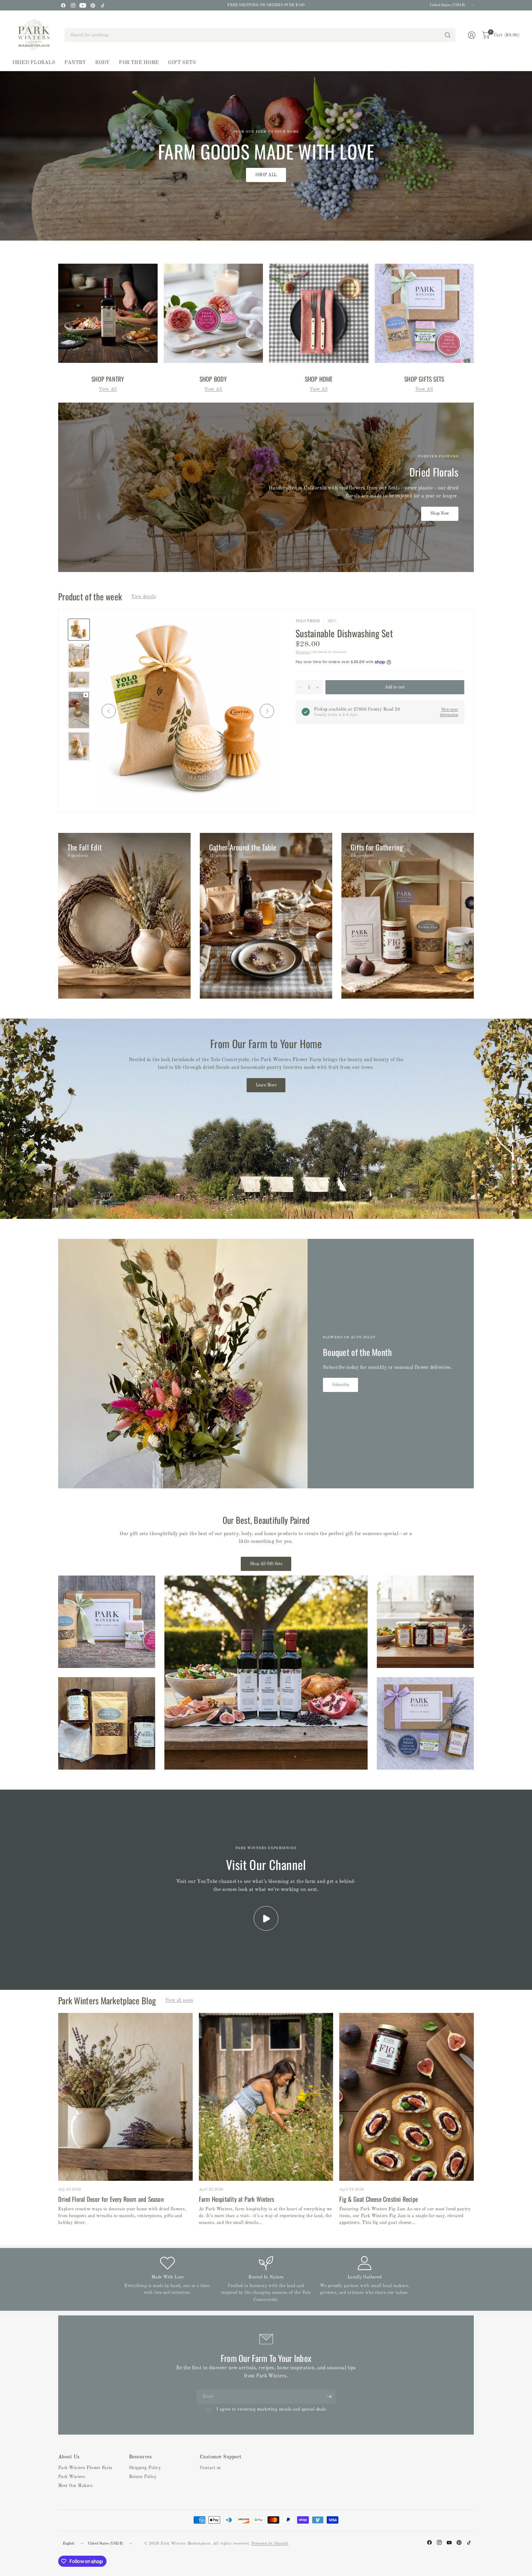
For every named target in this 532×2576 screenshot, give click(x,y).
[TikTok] (103, 5)
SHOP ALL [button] (266, 175)
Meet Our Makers (75, 2486)
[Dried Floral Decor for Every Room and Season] (125, 2097)
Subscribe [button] (341, 1385)
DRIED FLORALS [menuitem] (34, 63)
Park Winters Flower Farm (85, 2468)
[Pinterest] (93, 5)
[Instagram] (73, 5)
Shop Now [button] (440, 513)
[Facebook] (63, 5)
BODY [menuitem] (102, 63)
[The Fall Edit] (124, 916)
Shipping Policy (145, 2468)
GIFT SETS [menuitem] (182, 63)
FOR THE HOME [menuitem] (139, 63)
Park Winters (72, 2477)
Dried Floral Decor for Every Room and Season (111, 2199)
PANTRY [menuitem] (75, 63)
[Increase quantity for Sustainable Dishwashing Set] (317, 688)
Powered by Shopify (270, 2544)
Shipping (303, 652)
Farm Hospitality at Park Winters (236, 2199)
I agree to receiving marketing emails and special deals (271, 2409)
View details (143, 597)
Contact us (210, 2468)
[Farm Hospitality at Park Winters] (266, 2097)
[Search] (448, 35)
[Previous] (109, 711)
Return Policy (143, 2477)
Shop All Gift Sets (266, 1564)
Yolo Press (308, 621)
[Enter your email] (329, 2397)
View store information (449, 712)
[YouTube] (83, 5)
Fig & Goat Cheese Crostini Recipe (379, 2199)
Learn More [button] (266, 1085)
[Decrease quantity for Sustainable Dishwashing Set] (300, 688)
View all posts (179, 2000)
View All (108, 389)
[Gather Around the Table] (266, 916)
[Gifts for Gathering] (408, 916)
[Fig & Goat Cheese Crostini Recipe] (407, 2097)
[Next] (267, 711)
